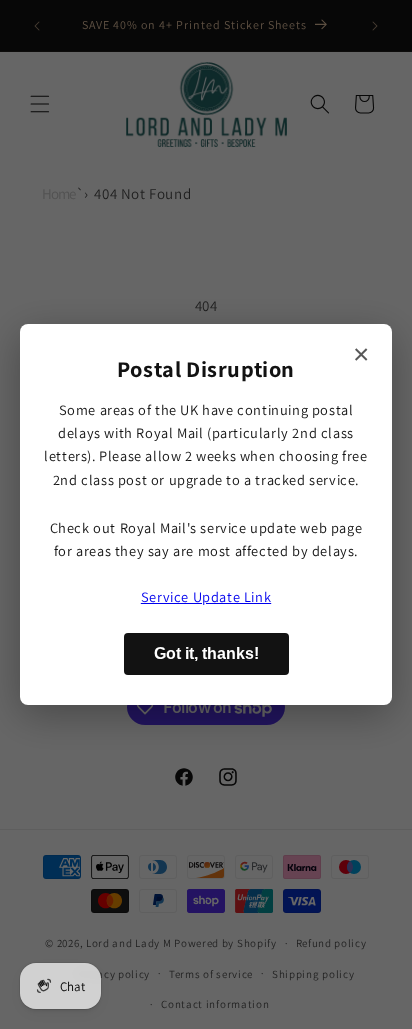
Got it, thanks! (206, 653)
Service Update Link (206, 596)
